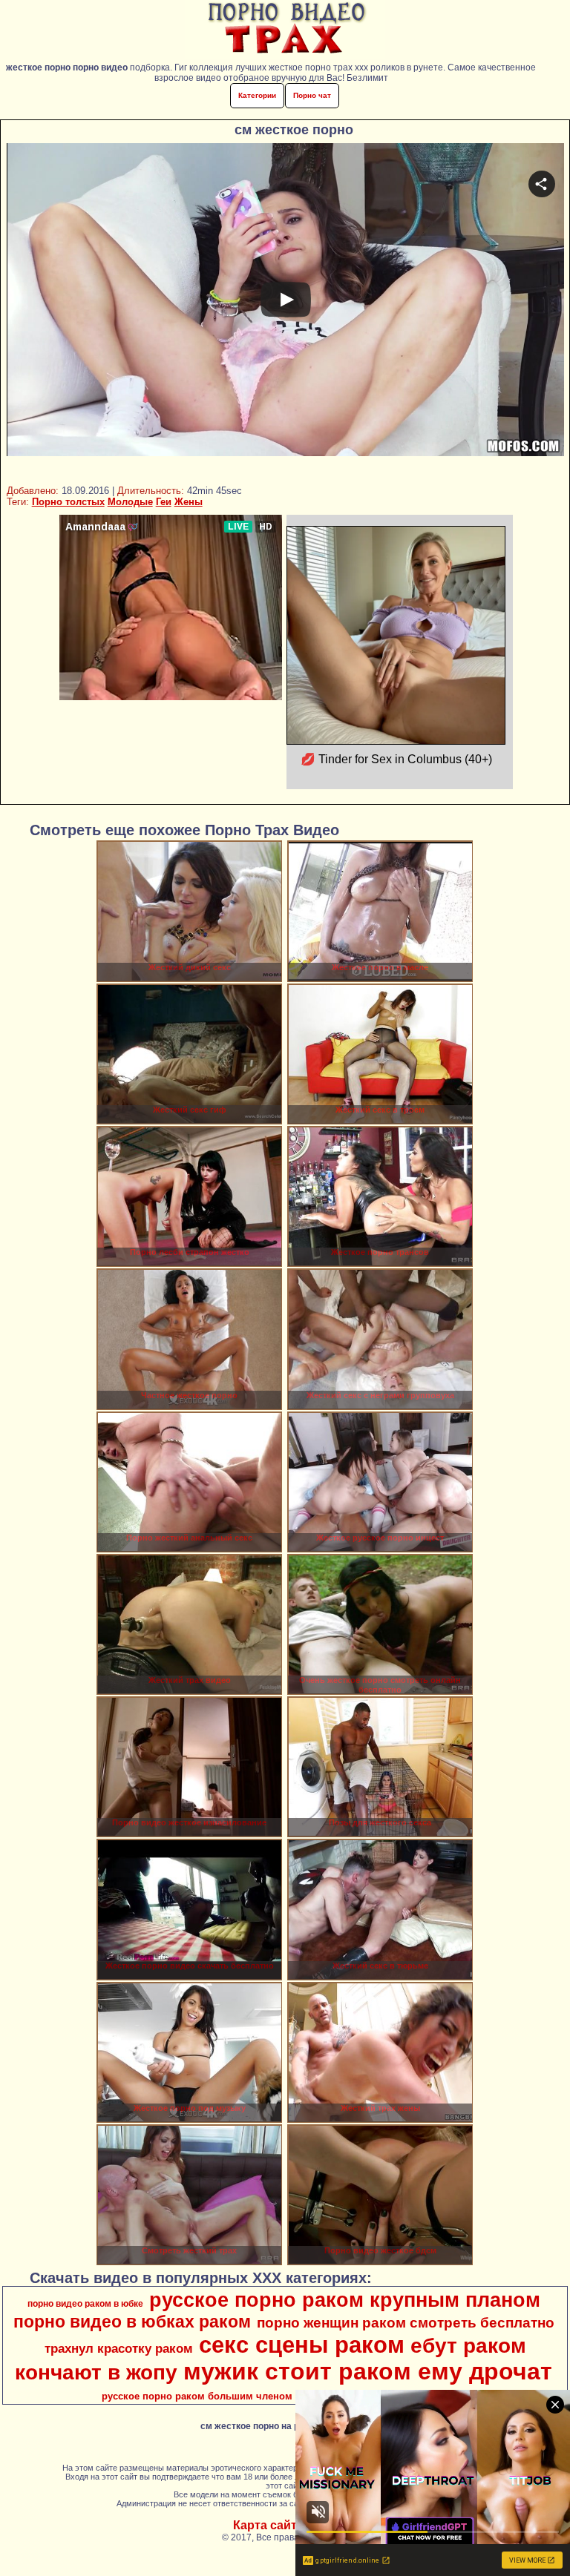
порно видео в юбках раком (132, 2322)
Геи (164, 502)
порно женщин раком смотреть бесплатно (406, 2323)
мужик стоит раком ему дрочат (368, 2371)
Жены (189, 502)
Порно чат (312, 95)
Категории (257, 95)
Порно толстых (68, 502)
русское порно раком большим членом (197, 2396)
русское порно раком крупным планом (345, 2300)
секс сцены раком (302, 2345)
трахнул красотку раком (119, 2348)
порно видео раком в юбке (85, 2304)
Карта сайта (268, 2525)
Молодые (130, 502)
